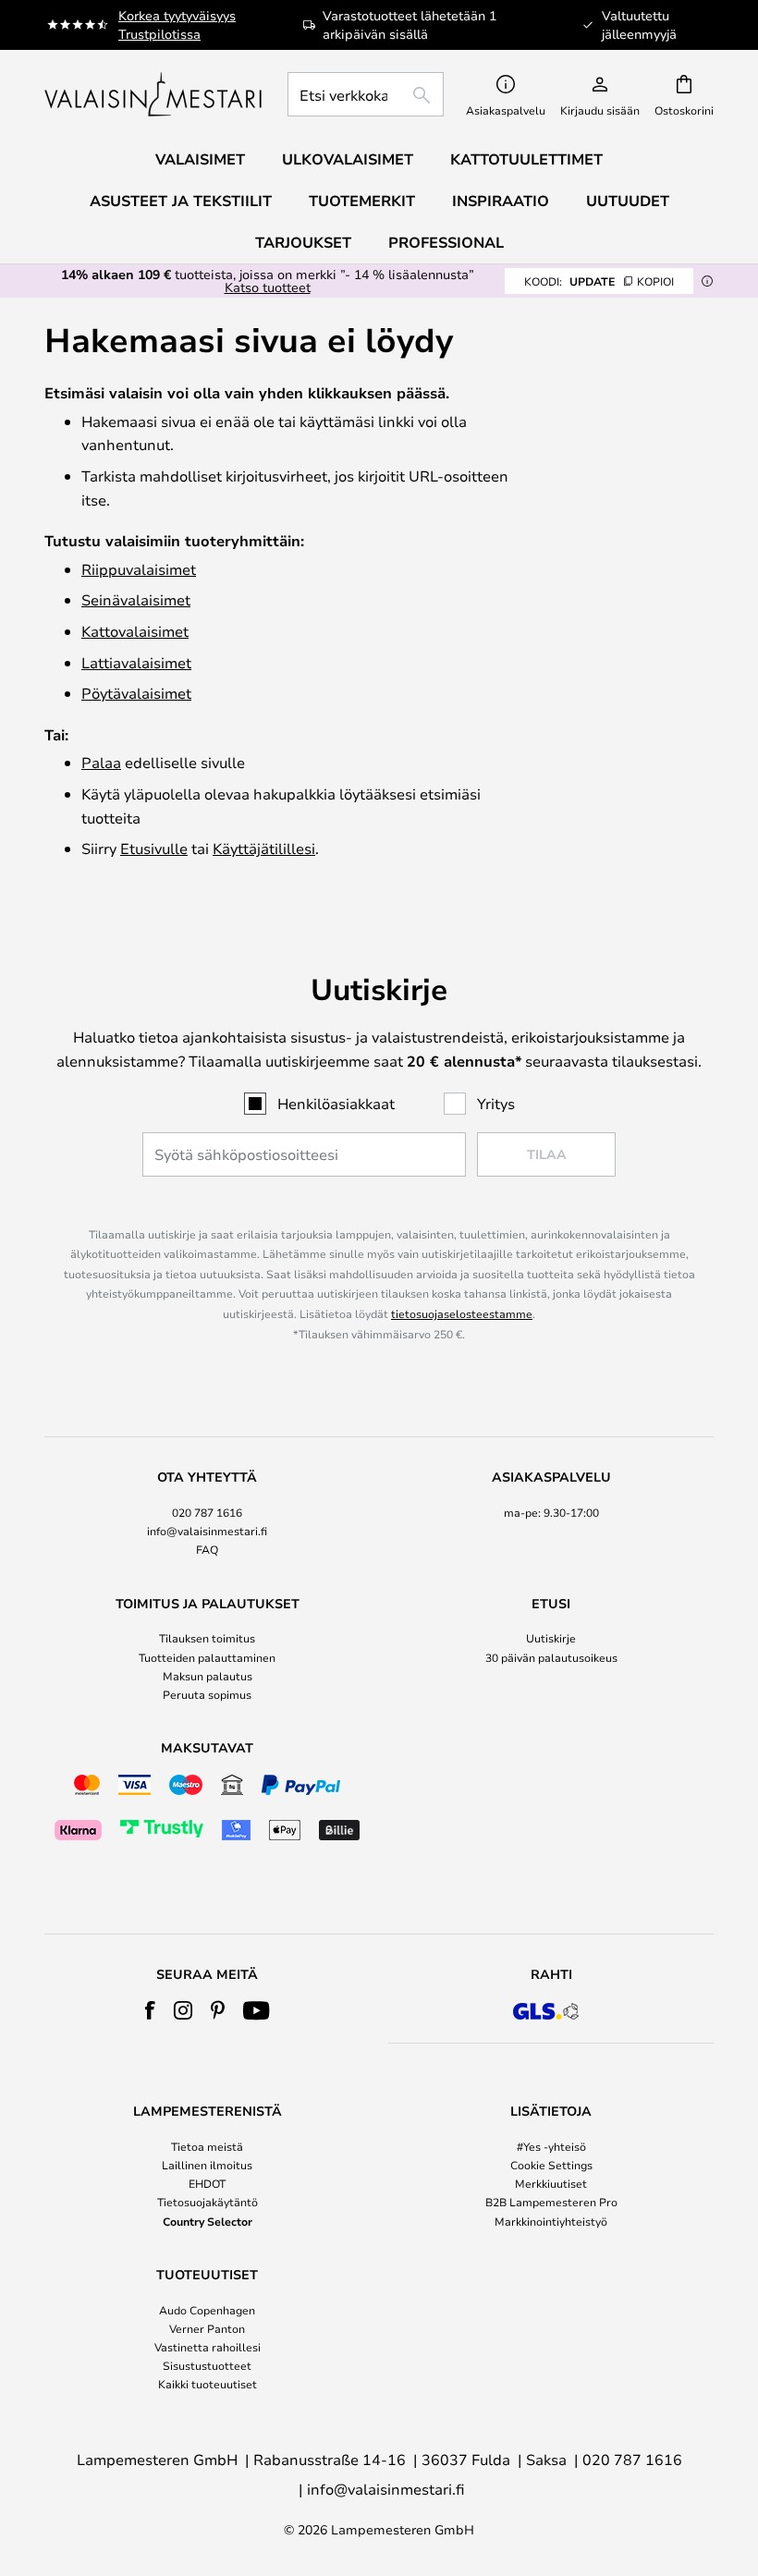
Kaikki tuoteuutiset (208, 2384)
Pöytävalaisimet (136, 693)
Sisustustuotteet (207, 2365)
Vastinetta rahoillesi (208, 2347)
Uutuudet (628, 201)
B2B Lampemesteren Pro (551, 2202)
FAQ (207, 1549)
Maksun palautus (208, 1676)
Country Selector (208, 2221)
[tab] (207, 1514)
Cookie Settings (551, 2165)
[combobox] (366, 94)
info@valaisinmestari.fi (207, 1531)
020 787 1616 (207, 1512)
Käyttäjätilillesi (264, 848)
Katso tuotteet (268, 287)
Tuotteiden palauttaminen (207, 1657)
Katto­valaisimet (135, 631)
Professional (446, 242)
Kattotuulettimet (526, 159)
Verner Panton (207, 2328)
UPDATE (599, 281)
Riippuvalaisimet (139, 569)
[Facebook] (150, 2010)
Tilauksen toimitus (207, 1638)
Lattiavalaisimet (136, 662)
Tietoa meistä (207, 2146)
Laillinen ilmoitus (207, 2165)
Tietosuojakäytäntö (208, 2202)
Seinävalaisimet (136, 599)
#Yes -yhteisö (551, 2146)
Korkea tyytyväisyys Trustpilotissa (177, 24)
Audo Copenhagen (207, 2310)
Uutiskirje (551, 1638)
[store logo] (155, 94)
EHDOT (207, 2183)
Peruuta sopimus (207, 1694)
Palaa (101, 762)
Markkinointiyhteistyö (551, 2221)
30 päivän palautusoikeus (551, 1657)
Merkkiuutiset (551, 2183)
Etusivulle (154, 848)
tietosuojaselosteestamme (462, 1313)
